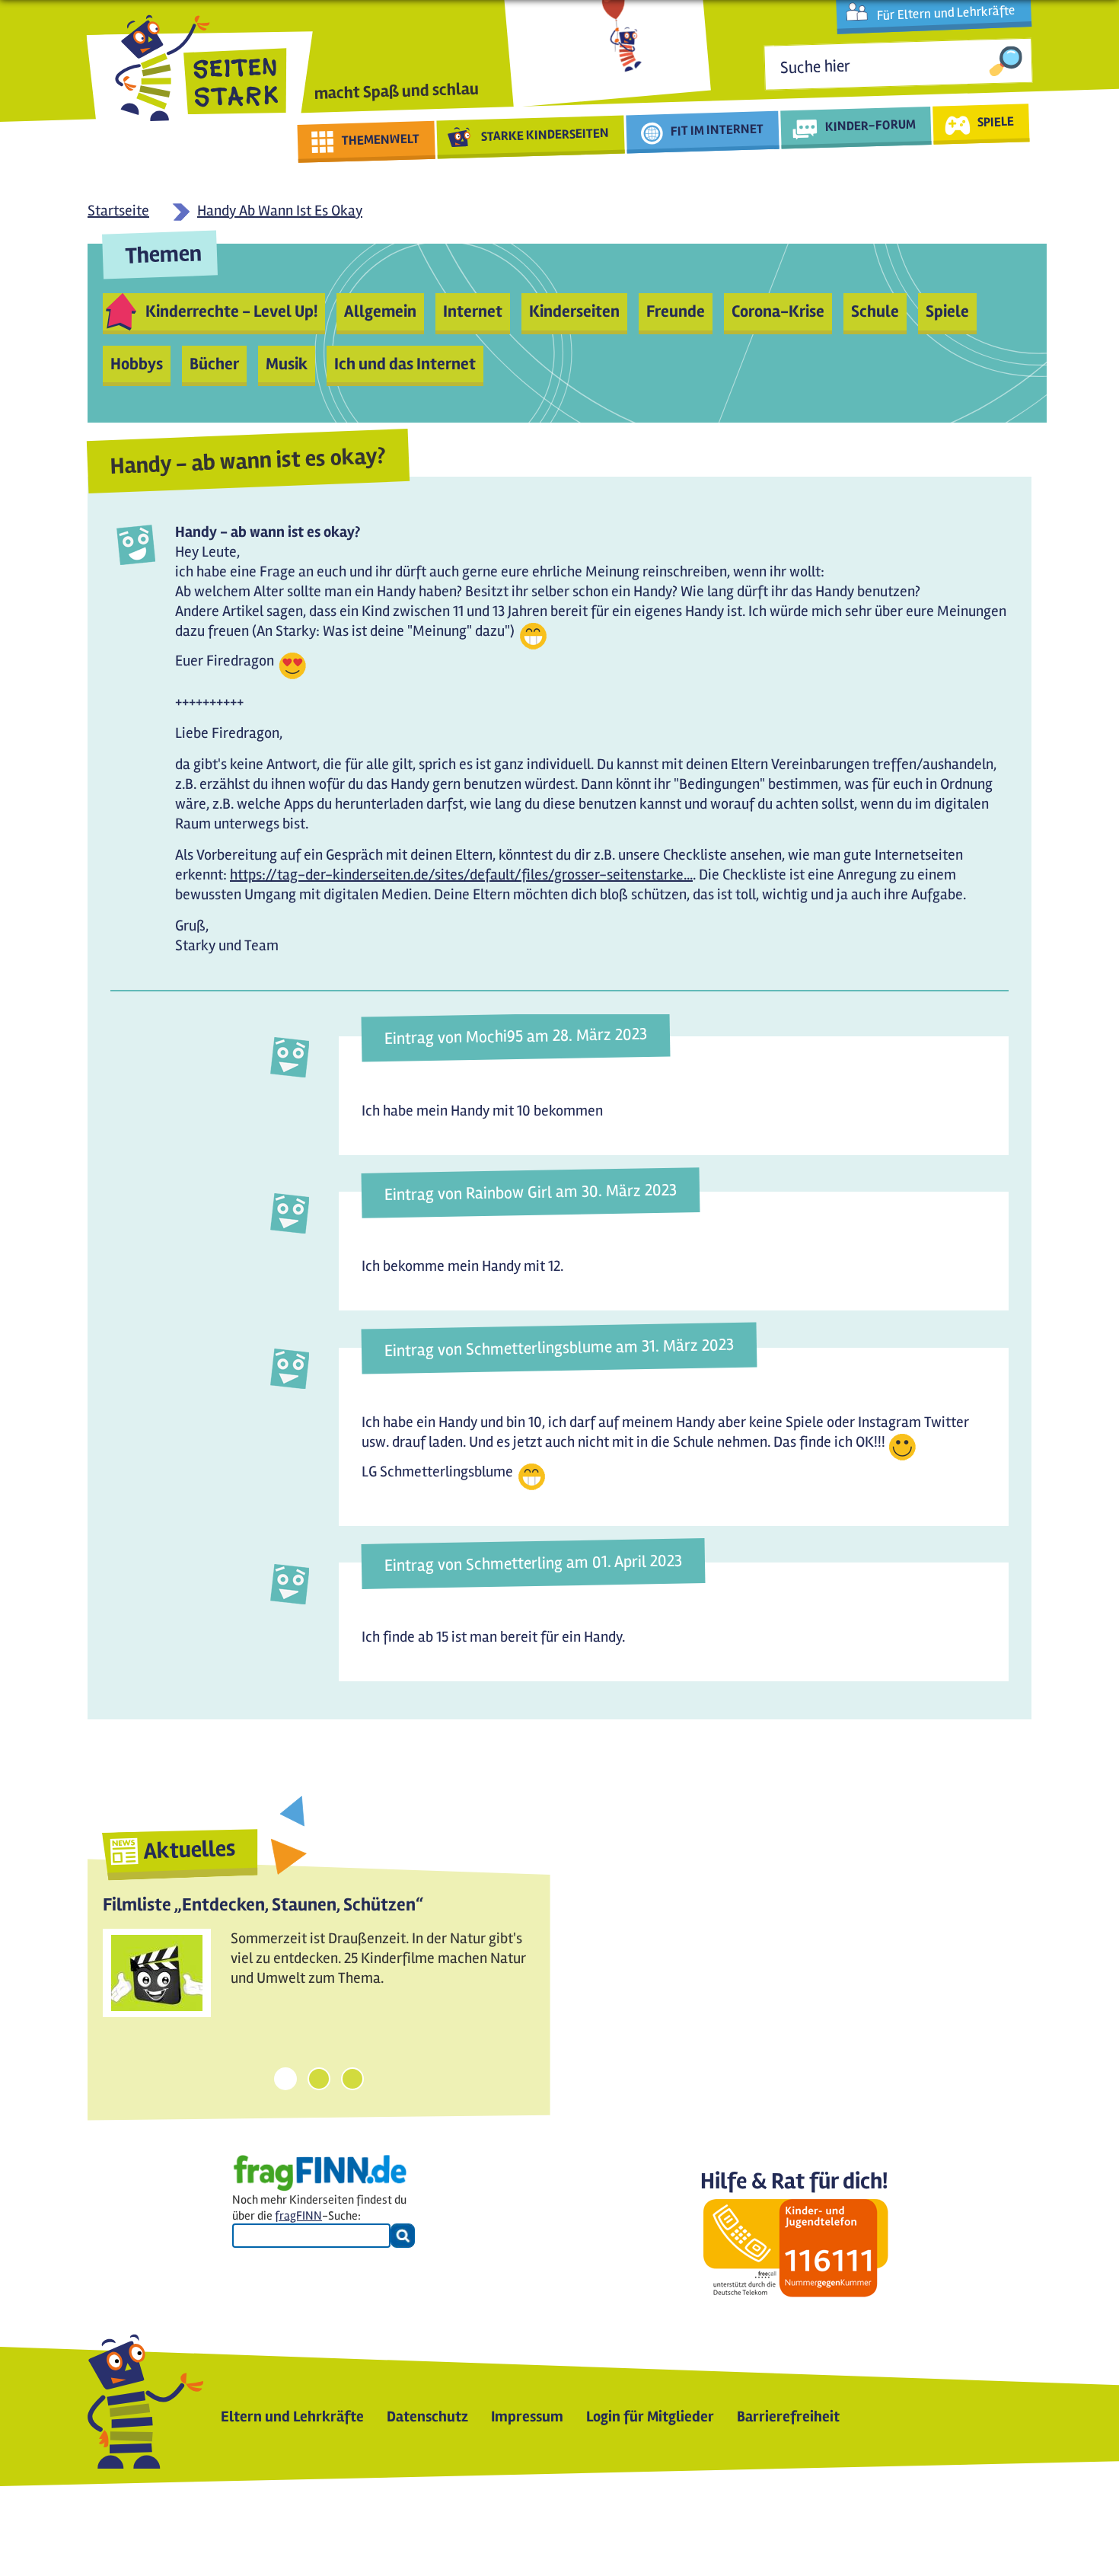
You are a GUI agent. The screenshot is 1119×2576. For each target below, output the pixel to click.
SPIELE (995, 121)
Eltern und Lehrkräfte (292, 2416)
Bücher (214, 364)
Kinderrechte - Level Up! (231, 311)
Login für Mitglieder (650, 2416)
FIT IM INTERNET (717, 130)
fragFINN (298, 2216)
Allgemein (380, 311)
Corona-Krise (778, 311)
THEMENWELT (381, 139)
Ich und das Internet (405, 364)
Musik (287, 364)
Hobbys (137, 364)
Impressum (527, 2416)
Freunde (676, 311)
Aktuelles (190, 1850)
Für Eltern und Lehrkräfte (946, 13)
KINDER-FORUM (871, 125)
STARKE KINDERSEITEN (545, 135)
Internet (473, 311)
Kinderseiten (574, 311)
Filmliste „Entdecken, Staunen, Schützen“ (263, 1905)
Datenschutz (427, 2416)
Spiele (947, 311)
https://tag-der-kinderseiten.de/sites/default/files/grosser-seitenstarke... (461, 875)
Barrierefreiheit (788, 2416)
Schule (875, 311)
